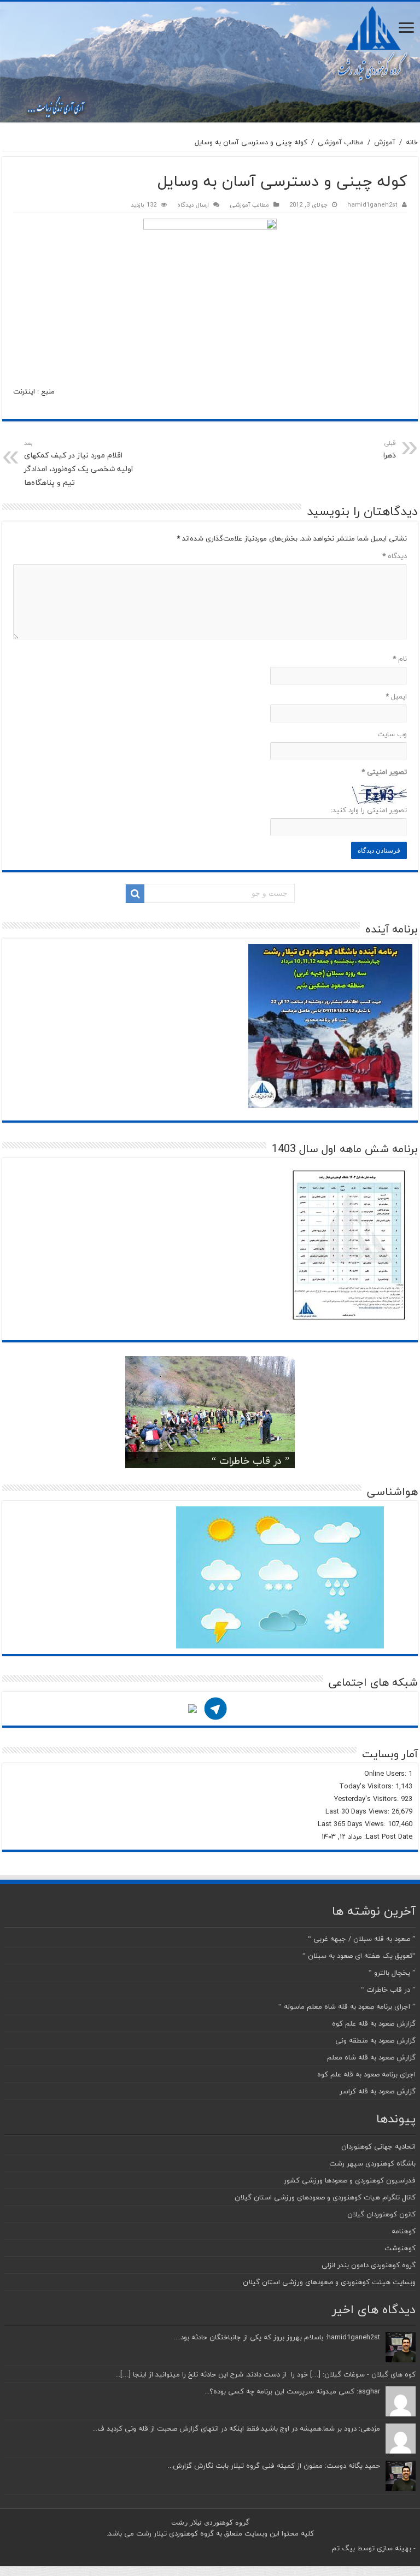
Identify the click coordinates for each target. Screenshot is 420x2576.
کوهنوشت (400, 2248)
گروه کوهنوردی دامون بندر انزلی (369, 2265)
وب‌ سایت (392, 734)
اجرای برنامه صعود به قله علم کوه (366, 2074)
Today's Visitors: (367, 1786)
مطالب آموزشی (341, 142)
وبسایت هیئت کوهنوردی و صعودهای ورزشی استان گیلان (329, 2282)
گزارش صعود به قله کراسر (378, 2091)
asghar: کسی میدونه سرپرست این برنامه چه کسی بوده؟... (292, 2391)
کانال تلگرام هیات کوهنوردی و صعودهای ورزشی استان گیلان (325, 2197)
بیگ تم (343, 2548)
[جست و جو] (135, 894)
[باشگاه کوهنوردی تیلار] (210, 62)
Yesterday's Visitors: (367, 1799)
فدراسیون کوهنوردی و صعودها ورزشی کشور (350, 2180)
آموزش (385, 142)
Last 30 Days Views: (358, 1811)
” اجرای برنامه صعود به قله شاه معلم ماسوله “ (347, 2006)
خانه (412, 142)
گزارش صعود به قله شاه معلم (371, 2057)
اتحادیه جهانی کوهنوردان (378, 2146)
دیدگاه (395, 556)
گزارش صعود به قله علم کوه (374, 2023)
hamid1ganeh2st (372, 205)
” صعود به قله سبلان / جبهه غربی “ (362, 1939)
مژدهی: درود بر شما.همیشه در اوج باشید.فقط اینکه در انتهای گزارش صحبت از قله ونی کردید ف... (236, 2428)
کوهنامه (404, 2231)
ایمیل (396, 696)
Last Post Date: (387, 1836)
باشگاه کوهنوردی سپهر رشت (372, 2163)
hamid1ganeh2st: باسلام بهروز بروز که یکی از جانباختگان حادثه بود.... (277, 2337)
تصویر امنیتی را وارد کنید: (369, 810)
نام (400, 659)
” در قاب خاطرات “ (250, 1461)
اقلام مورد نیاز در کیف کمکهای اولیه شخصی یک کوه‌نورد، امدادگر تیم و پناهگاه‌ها (78, 463)
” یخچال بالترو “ (392, 1973)
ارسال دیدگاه (193, 205)
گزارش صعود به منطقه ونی (375, 2040)
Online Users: (386, 1774)
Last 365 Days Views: (353, 1824)
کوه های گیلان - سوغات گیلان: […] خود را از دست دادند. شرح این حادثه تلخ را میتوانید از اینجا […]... (266, 2374)
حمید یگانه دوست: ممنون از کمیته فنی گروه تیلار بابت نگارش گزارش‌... (274, 2466)
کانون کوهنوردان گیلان (381, 2214)
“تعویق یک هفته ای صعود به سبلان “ (359, 1956)
